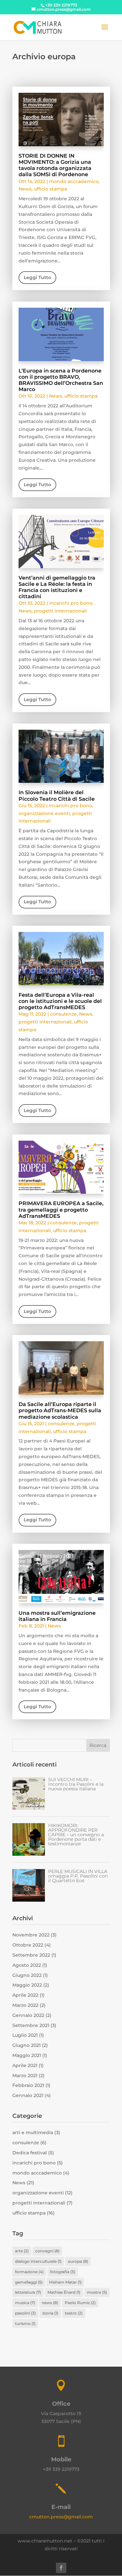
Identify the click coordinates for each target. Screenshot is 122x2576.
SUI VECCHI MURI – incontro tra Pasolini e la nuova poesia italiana (76, 1784)
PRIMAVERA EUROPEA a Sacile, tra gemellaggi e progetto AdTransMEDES (61, 1210)
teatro (74, 2313)
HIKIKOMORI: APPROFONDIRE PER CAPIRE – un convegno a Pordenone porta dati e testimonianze (76, 1835)
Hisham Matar (65, 2282)
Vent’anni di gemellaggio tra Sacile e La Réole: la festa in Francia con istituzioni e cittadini (57, 587)
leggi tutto (37, 277)
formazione (29, 2272)
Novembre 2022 (31, 1935)
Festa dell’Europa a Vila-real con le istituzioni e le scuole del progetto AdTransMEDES (60, 1001)
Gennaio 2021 (28, 2095)
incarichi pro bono (71, 603)
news (50, 2303)
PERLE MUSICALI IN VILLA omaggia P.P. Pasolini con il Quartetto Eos (78, 1876)
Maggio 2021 (27, 2055)
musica (25, 2303)
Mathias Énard (64, 2292)
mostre (97, 2292)
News (25, 189)
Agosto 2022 (27, 1965)
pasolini (25, 2313)
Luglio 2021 (25, 2035)
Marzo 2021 (25, 2076)
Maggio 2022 (27, 1985)
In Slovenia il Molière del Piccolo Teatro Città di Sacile (57, 795)
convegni (47, 2251)
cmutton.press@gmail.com (61, 2517)
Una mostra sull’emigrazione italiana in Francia (57, 1616)
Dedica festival (30, 2153)
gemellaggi (29, 2282)
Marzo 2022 (25, 2005)
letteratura (28, 2292)
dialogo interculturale (38, 2261)
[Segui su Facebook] (61, 2568)
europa (78, 2261)
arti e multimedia (33, 2133)
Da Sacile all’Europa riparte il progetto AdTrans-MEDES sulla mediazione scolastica (60, 1410)
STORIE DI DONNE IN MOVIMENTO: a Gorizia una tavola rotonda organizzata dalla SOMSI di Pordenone (55, 165)
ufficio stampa (50, 189)
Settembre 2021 (31, 2025)
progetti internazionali (60, 611)
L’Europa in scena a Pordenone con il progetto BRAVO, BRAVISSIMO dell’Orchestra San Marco (61, 380)
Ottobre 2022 (28, 1945)
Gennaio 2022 (28, 2015)
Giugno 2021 (27, 2045)
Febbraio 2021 (28, 2085)
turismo (25, 2323)
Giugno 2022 (27, 1975)
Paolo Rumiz (80, 2303)
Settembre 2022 (31, 1955)
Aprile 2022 (25, 1995)
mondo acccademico (74, 181)
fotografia (63, 2272)
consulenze (63, 1014)
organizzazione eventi (44, 813)
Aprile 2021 (25, 2065)
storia (50, 2313)
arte (22, 2251)
